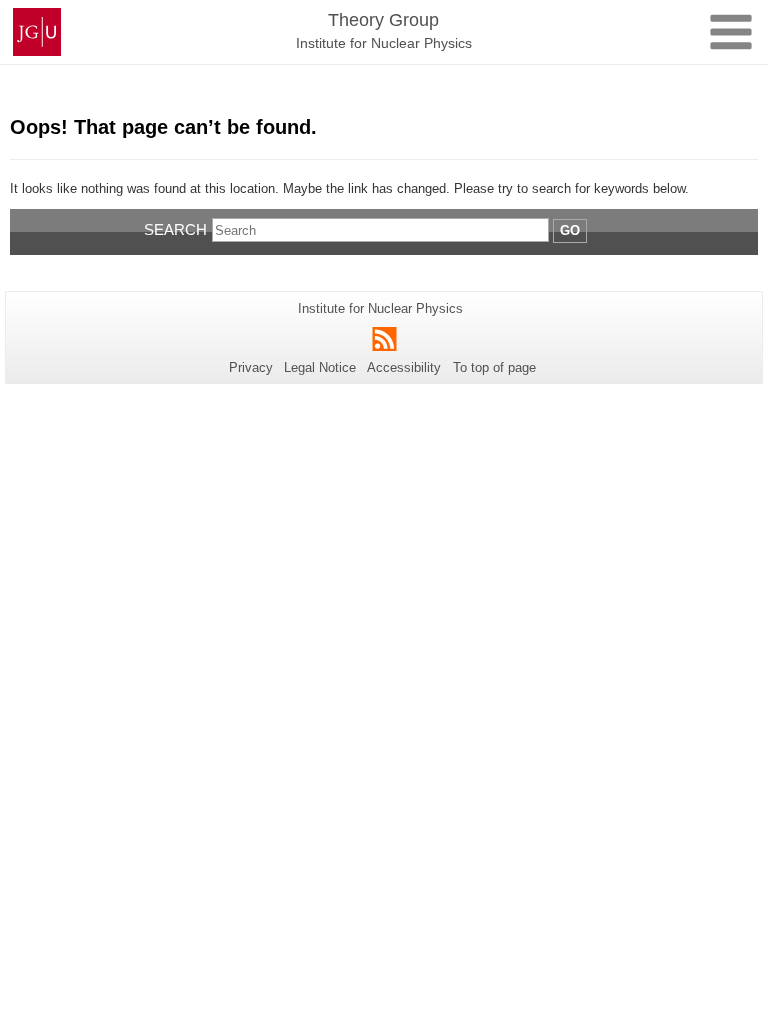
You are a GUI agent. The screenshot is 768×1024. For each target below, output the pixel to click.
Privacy (251, 367)
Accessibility (404, 367)
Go (570, 230)
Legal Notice (320, 367)
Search (175, 229)
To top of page (494, 367)
